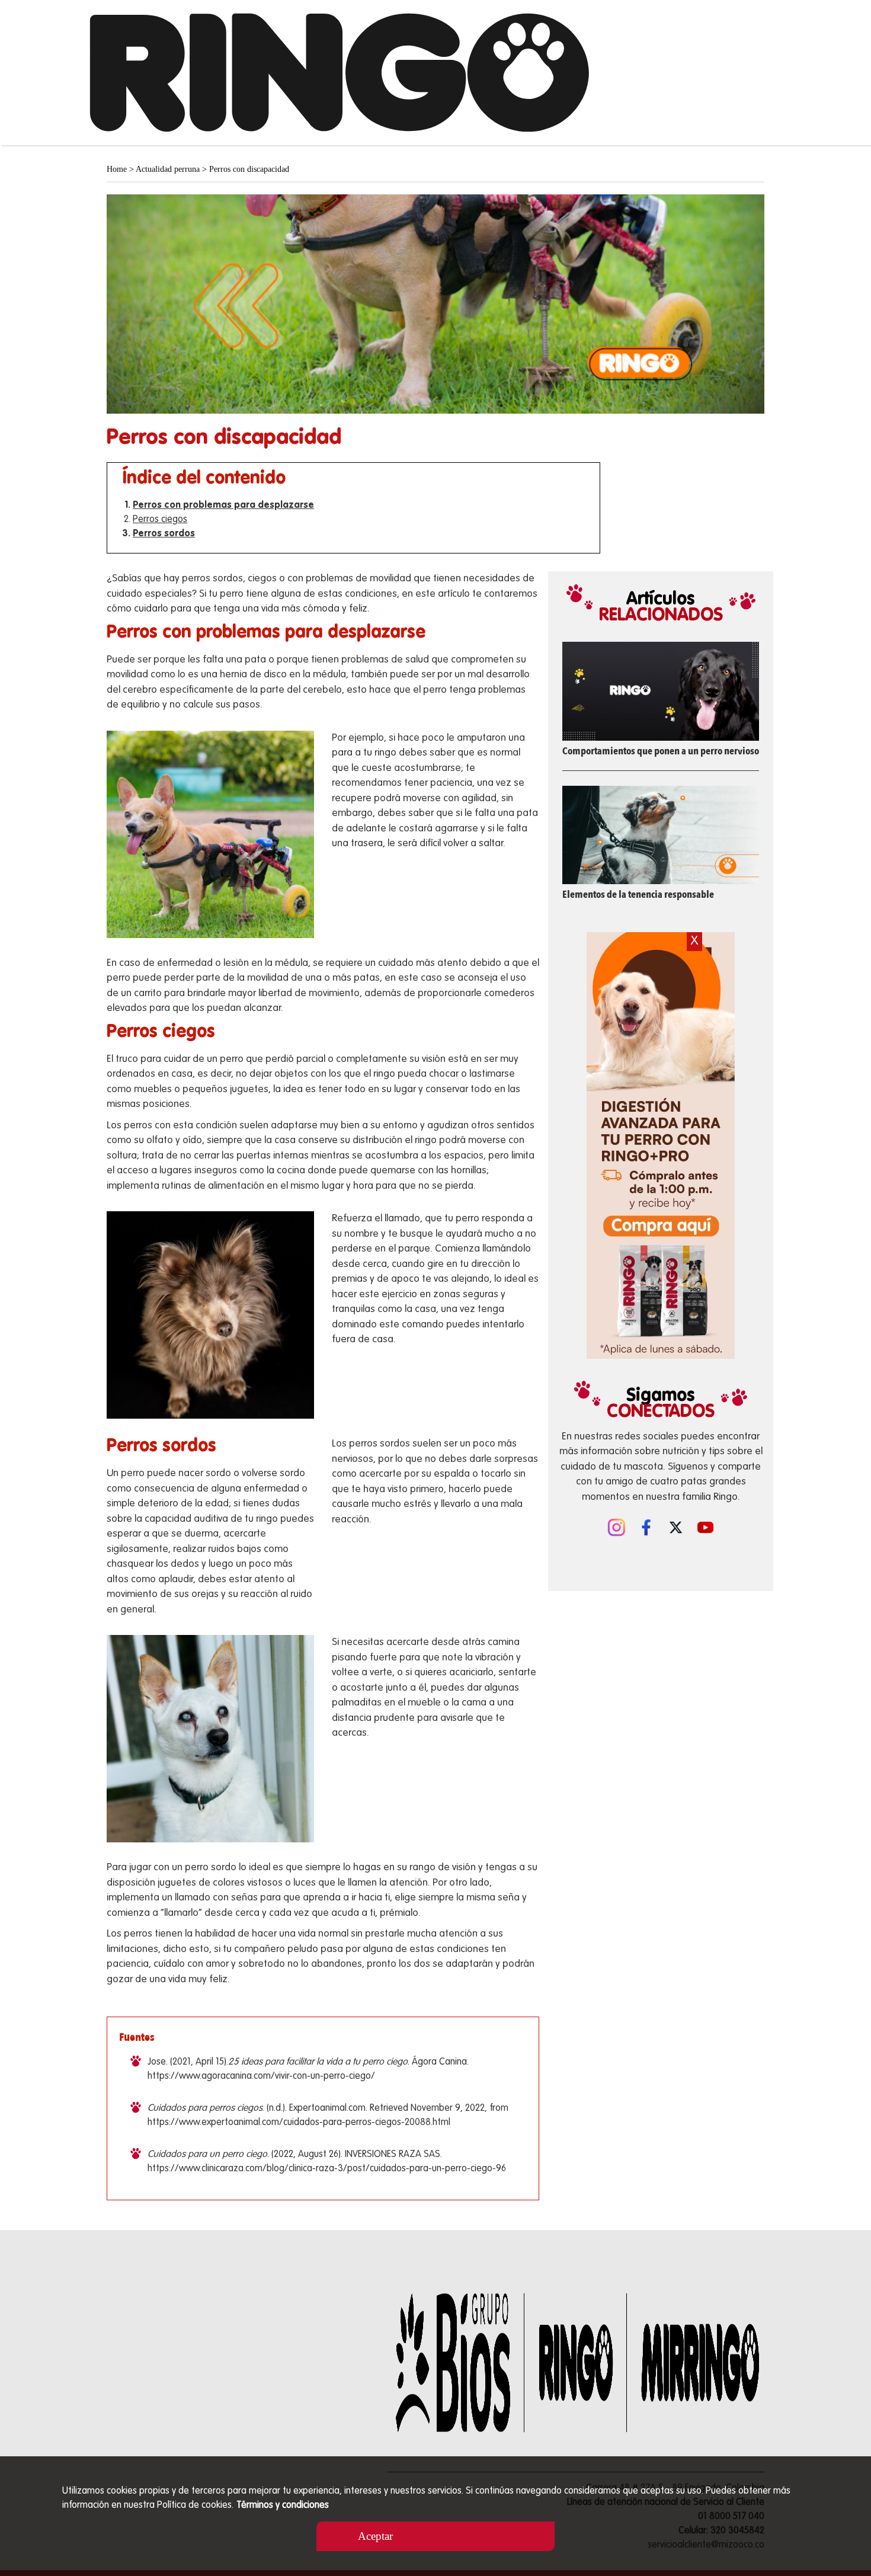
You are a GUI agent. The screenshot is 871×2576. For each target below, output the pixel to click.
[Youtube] (705, 1526)
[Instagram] (616, 1526)
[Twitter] (675, 1526)
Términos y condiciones (283, 2505)
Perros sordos (164, 534)
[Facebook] (646, 1526)
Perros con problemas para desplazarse (223, 505)
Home (117, 169)
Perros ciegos (160, 520)
